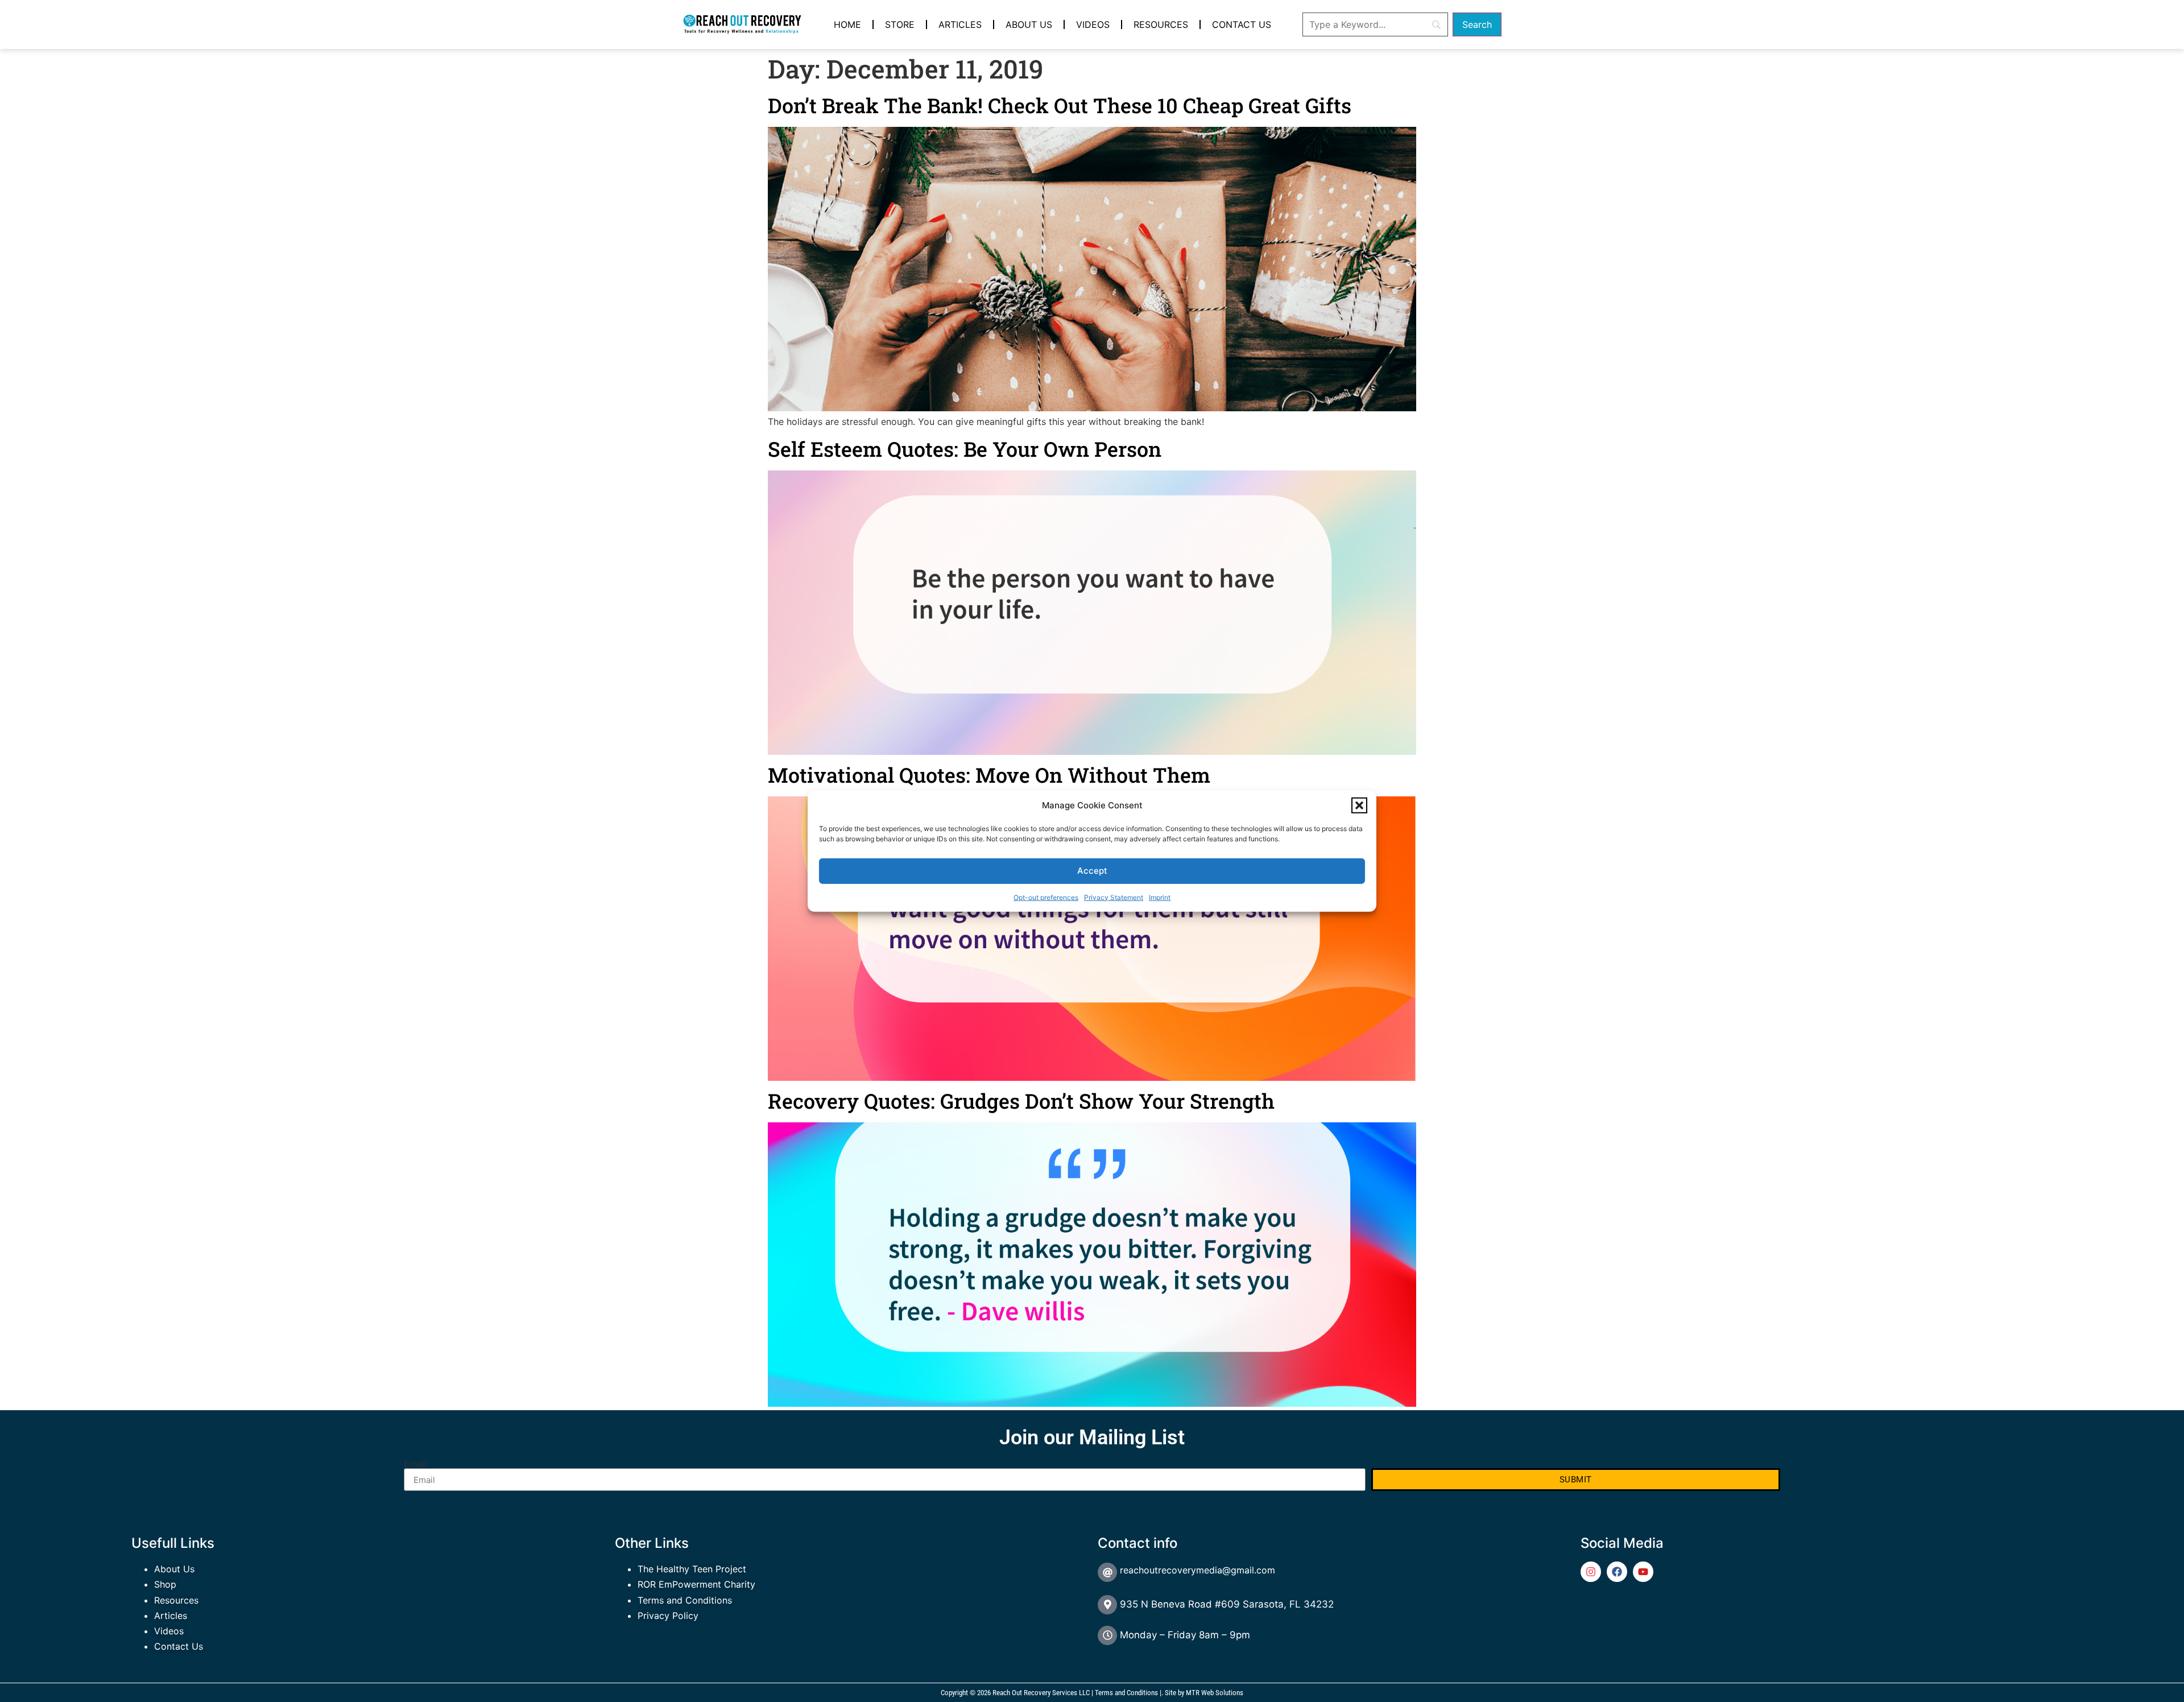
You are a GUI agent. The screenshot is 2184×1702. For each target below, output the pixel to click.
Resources (1161, 24)
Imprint (1160, 897)
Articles (960, 24)
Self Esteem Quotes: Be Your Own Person (965, 449)
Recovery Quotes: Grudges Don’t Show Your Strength (1021, 1101)
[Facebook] (1617, 1572)
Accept (1092, 871)
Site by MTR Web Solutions (1204, 1693)
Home (847, 24)
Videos (1093, 24)
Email (415, 1464)
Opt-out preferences (1046, 897)
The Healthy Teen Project (692, 1569)
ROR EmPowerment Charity (696, 1584)
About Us (1029, 24)
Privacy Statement (1114, 897)
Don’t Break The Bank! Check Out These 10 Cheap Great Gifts (1060, 105)
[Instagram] (1591, 1572)
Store (900, 24)
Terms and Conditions (685, 1600)
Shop (165, 1584)
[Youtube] (1643, 1572)
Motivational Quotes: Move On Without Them (989, 775)
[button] (1359, 805)
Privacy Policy (668, 1616)
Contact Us (1242, 24)
